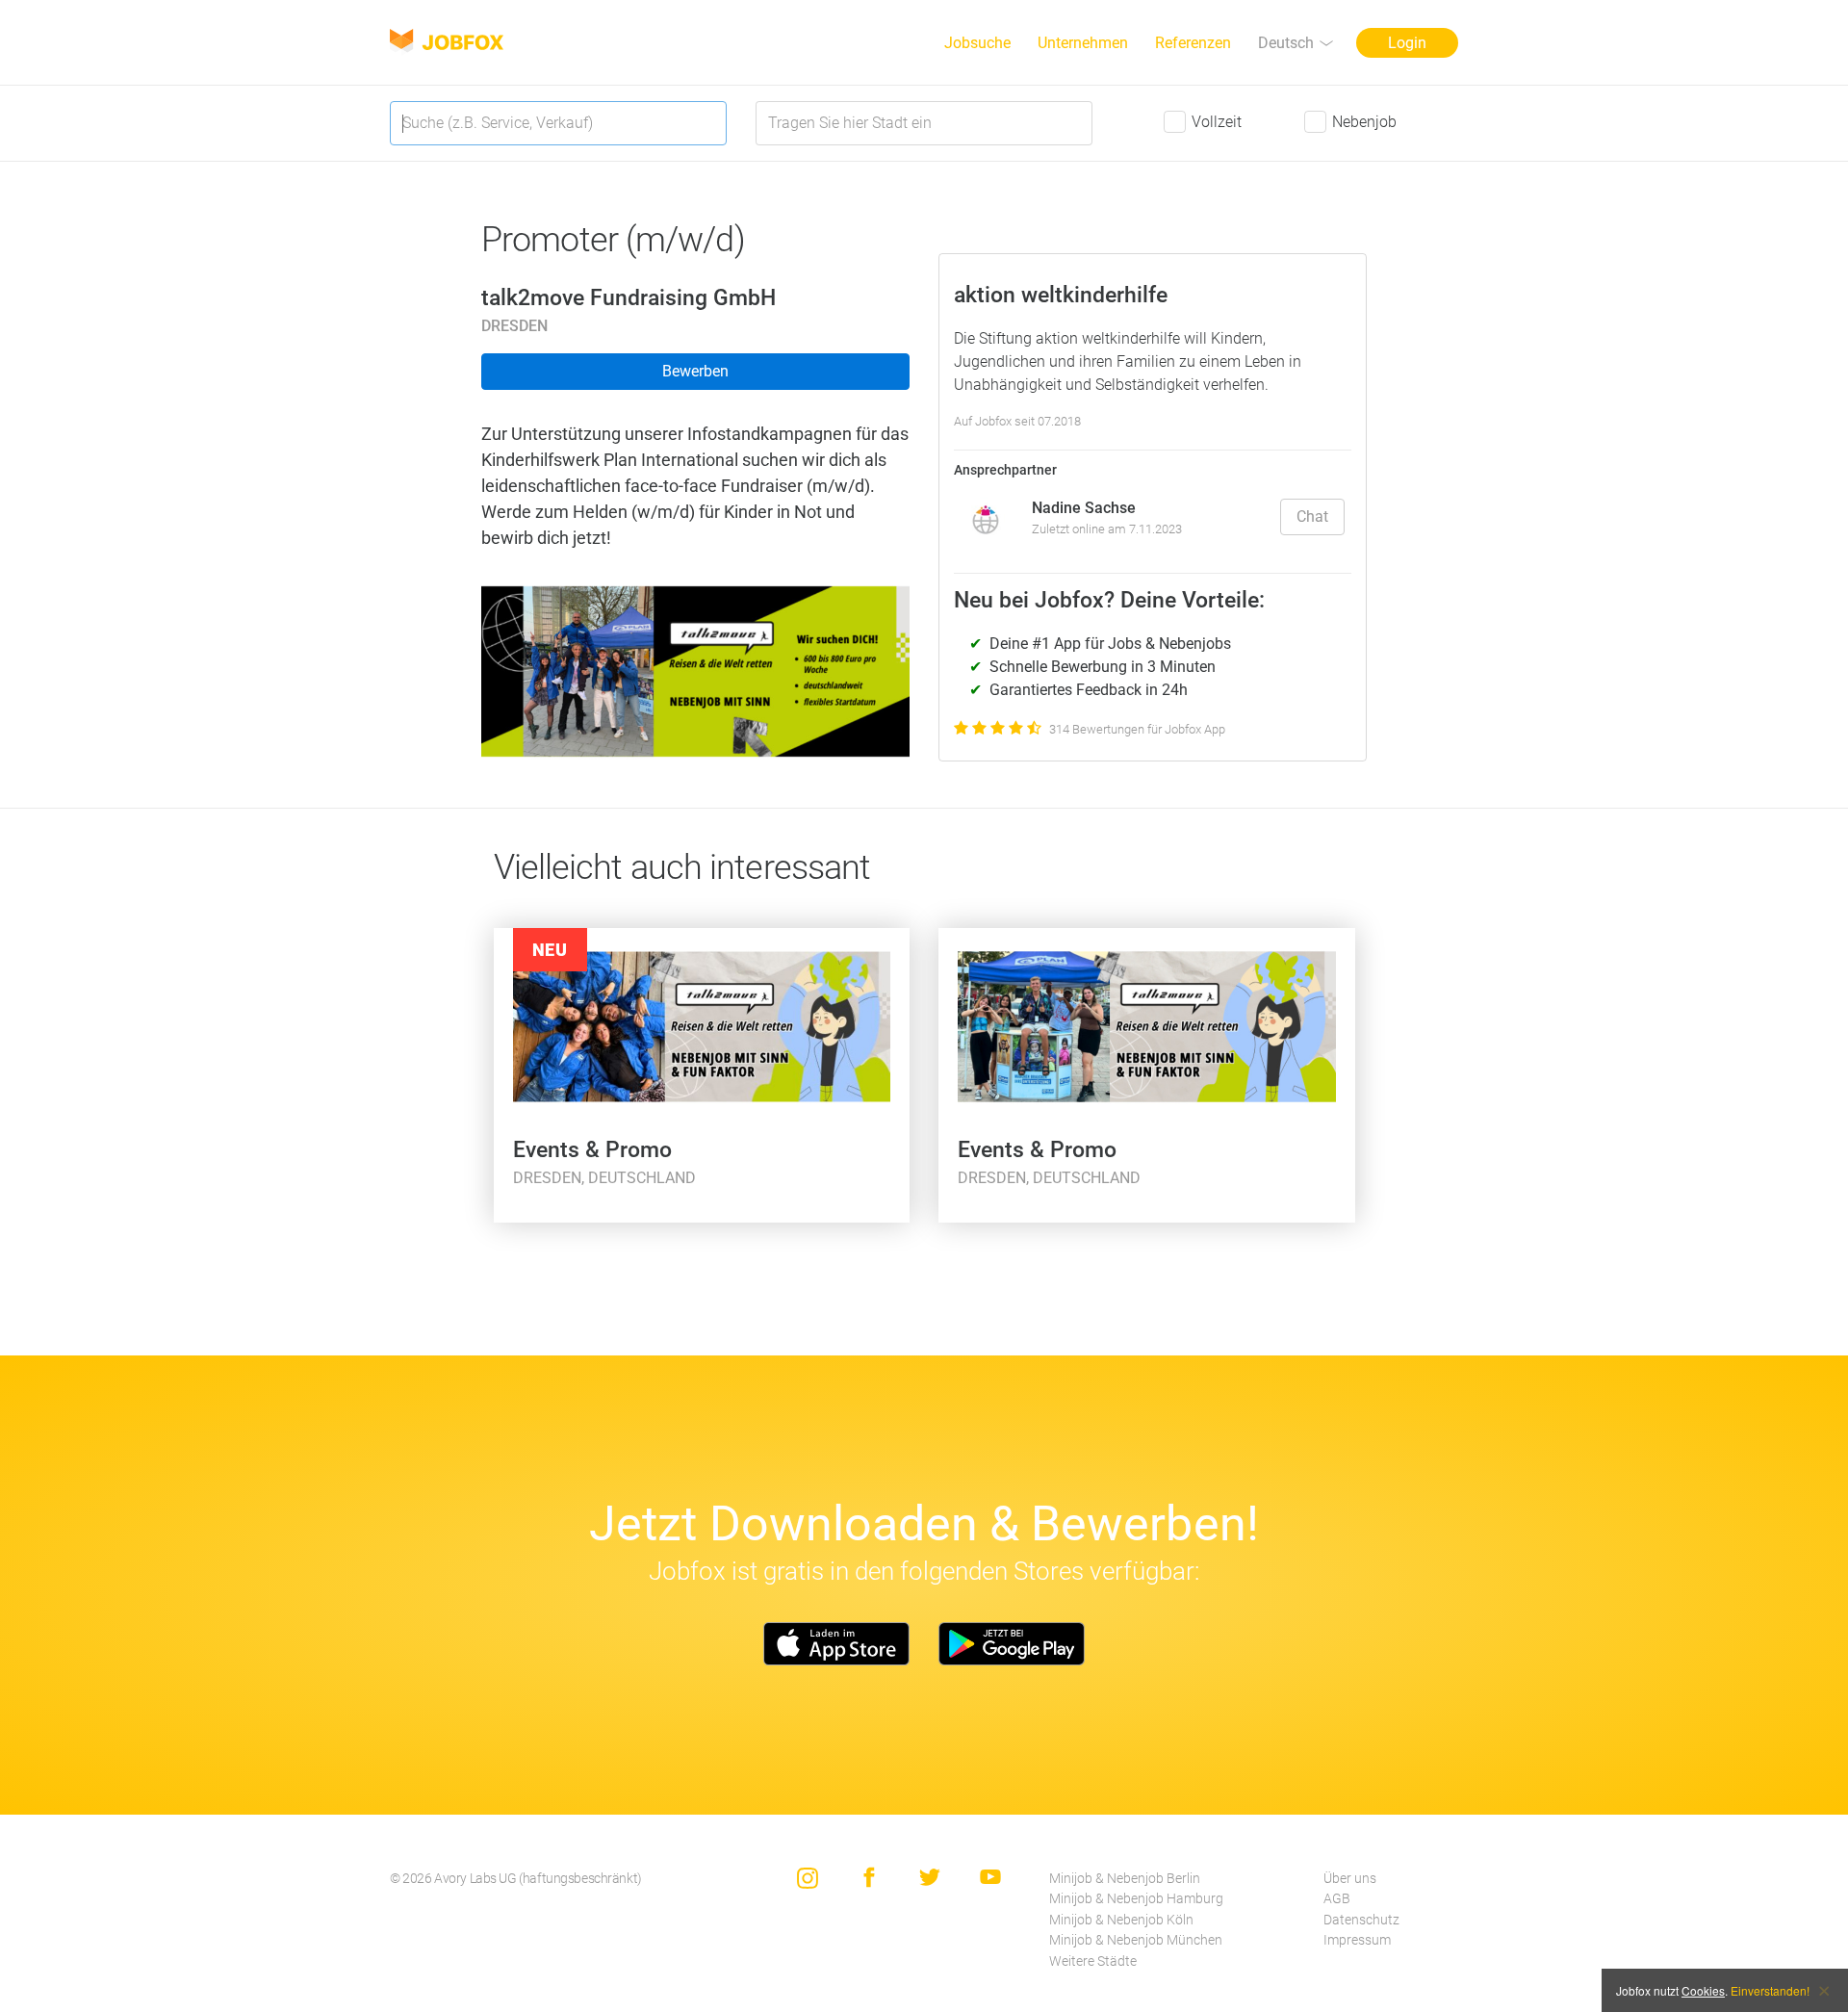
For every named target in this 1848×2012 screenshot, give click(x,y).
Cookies (1703, 1990)
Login (1407, 43)
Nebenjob (1364, 122)
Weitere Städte (1093, 1961)
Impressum (1357, 1940)
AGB (1337, 1899)
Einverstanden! (1770, 1990)
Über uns (1350, 1879)
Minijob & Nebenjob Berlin (1125, 1879)
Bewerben (695, 371)
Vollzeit (1217, 122)
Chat (1312, 516)
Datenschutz (1361, 1920)
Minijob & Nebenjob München (1136, 1940)
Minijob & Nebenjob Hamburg (1136, 1899)
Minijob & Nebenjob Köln (1121, 1920)
